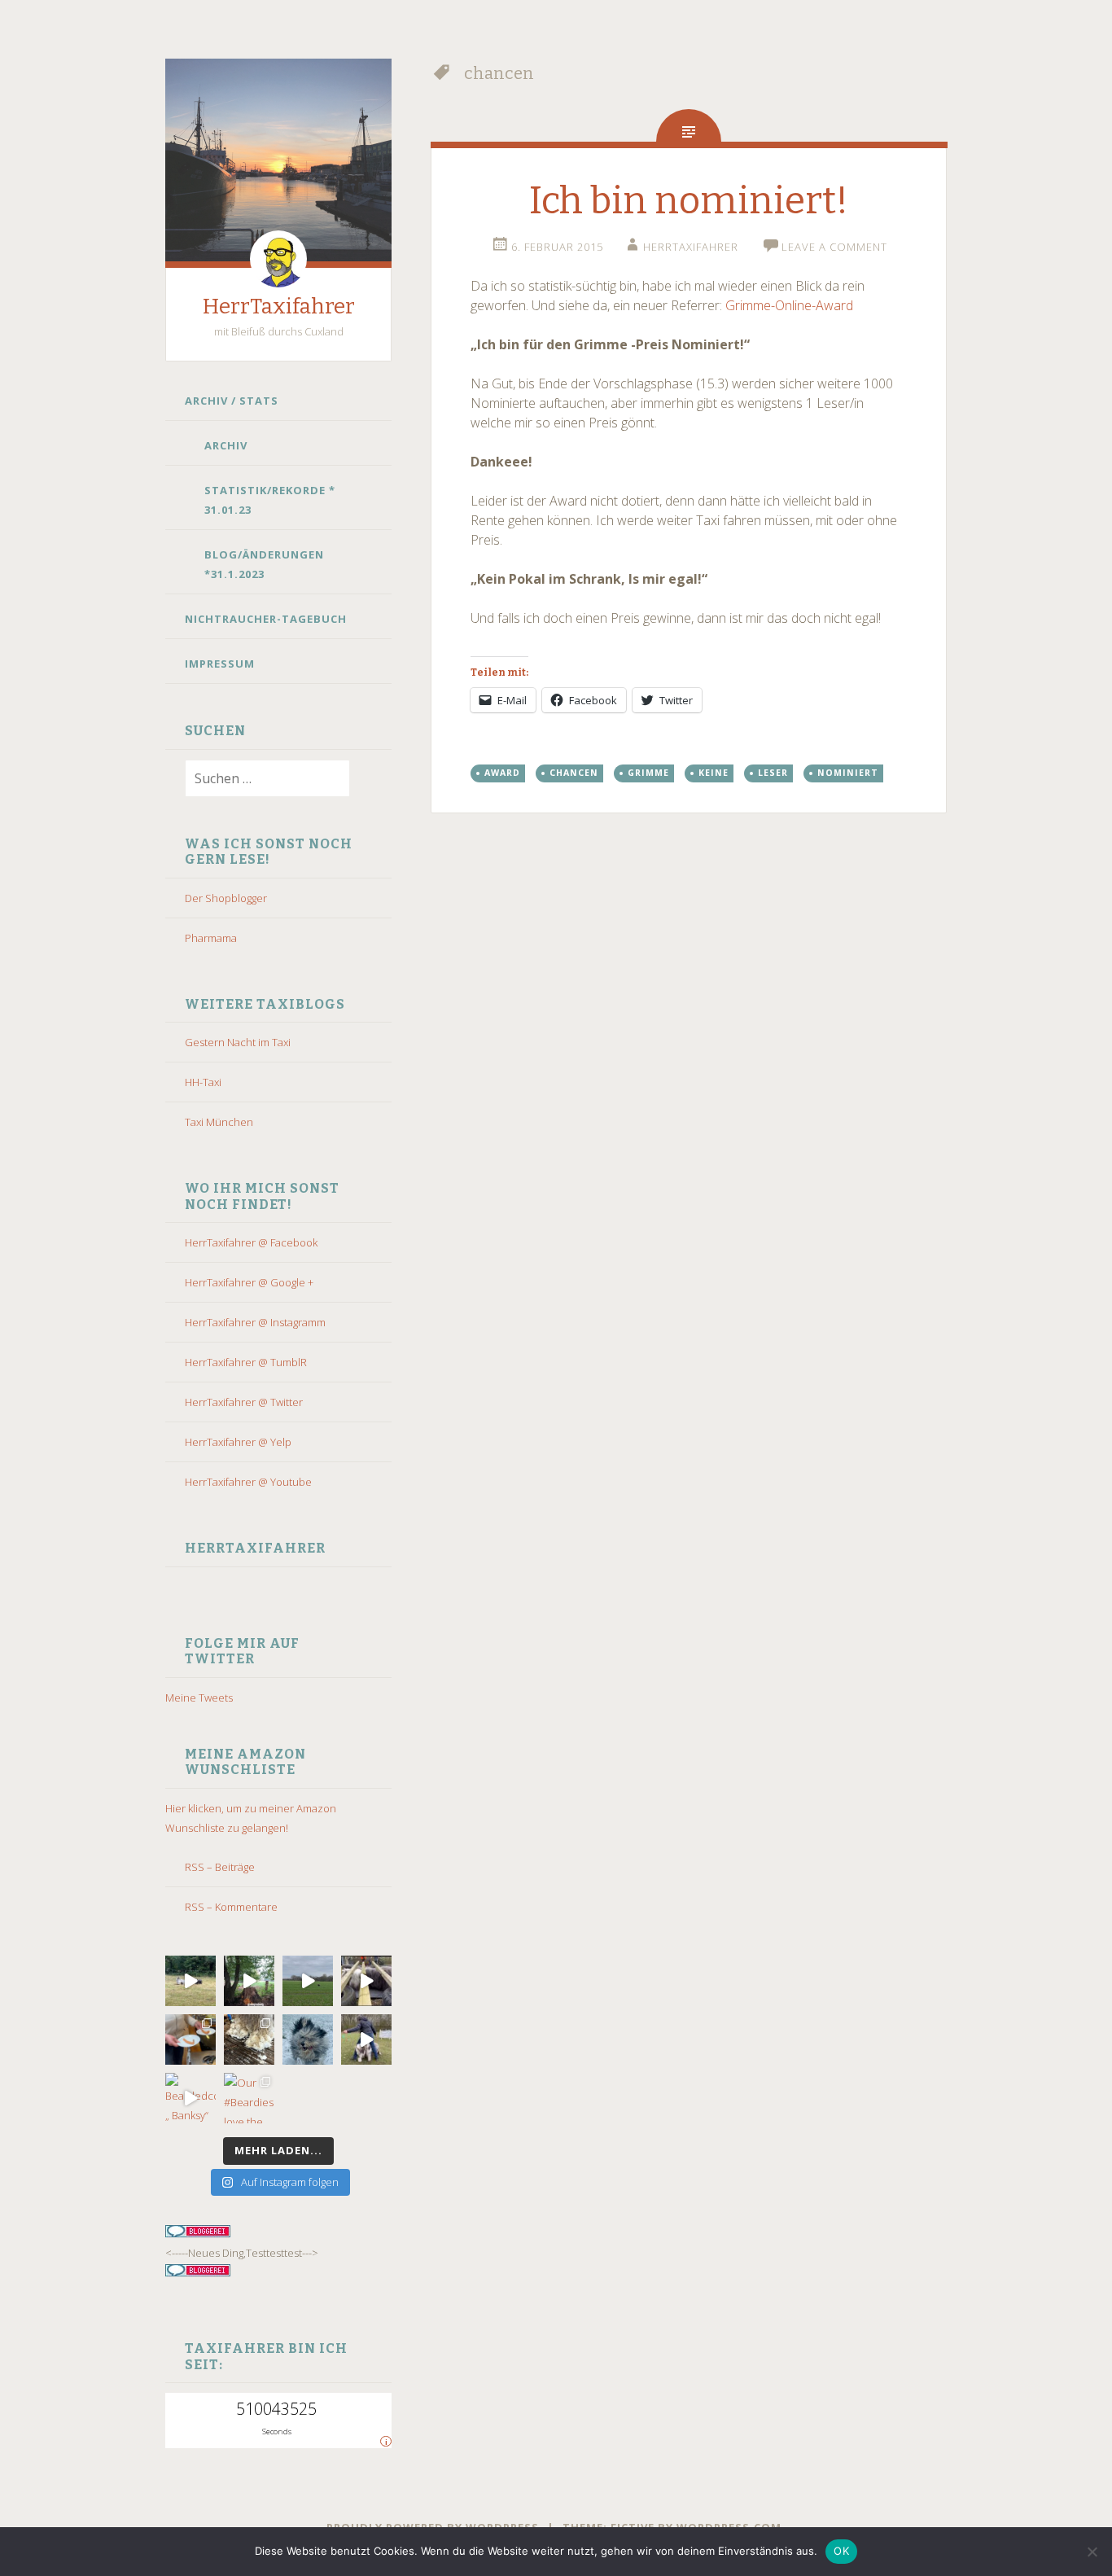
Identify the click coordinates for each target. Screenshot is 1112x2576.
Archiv (226, 445)
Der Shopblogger (226, 898)
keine (714, 773)
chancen (574, 773)
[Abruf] (308, 1981)
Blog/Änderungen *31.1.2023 (264, 564)
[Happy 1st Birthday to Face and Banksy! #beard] (190, 2039)
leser (773, 773)
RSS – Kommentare (231, 1907)
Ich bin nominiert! (689, 201)
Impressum (220, 664)
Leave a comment (834, 247)
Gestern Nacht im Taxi (238, 1042)
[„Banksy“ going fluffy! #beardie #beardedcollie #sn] (308, 2039)
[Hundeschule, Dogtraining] (366, 2039)
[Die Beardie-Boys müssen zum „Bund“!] (366, 1981)
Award (502, 773)
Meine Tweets (199, 1698)
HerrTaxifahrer (279, 307)
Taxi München (219, 1122)
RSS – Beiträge (220, 1867)
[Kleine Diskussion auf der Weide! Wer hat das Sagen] (190, 1981)
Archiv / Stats (232, 401)
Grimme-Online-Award (789, 305)
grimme (648, 773)
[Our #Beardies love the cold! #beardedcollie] (249, 2098)
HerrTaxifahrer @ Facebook (251, 1242)
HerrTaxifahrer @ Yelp (238, 1442)
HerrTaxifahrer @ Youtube (248, 1482)
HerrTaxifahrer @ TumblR (246, 1362)
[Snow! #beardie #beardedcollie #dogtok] (249, 2039)
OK (841, 2551)
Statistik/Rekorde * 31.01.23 (270, 500)
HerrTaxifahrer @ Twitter (244, 1402)
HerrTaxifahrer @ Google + (249, 1282)
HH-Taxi (203, 1082)
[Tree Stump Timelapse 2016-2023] (249, 1981)
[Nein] (1092, 2552)
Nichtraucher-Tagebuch (266, 619)
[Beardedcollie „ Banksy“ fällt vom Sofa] (190, 2098)
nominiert (848, 773)
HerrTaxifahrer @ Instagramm (255, 1322)
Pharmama (211, 938)
